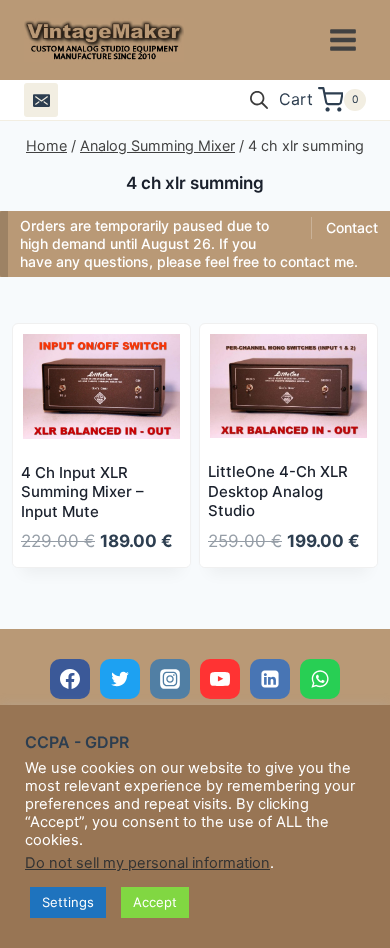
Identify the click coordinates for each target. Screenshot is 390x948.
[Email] (41, 100)
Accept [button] (155, 902)
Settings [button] (68, 902)
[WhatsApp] (320, 679)
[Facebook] (70, 679)
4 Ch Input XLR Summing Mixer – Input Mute (82, 492)
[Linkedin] (270, 679)
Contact (352, 227)
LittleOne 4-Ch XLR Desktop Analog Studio (278, 491)
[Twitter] (120, 679)
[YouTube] (220, 679)
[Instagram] (170, 679)
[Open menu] (342, 39)
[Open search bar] (259, 100)
